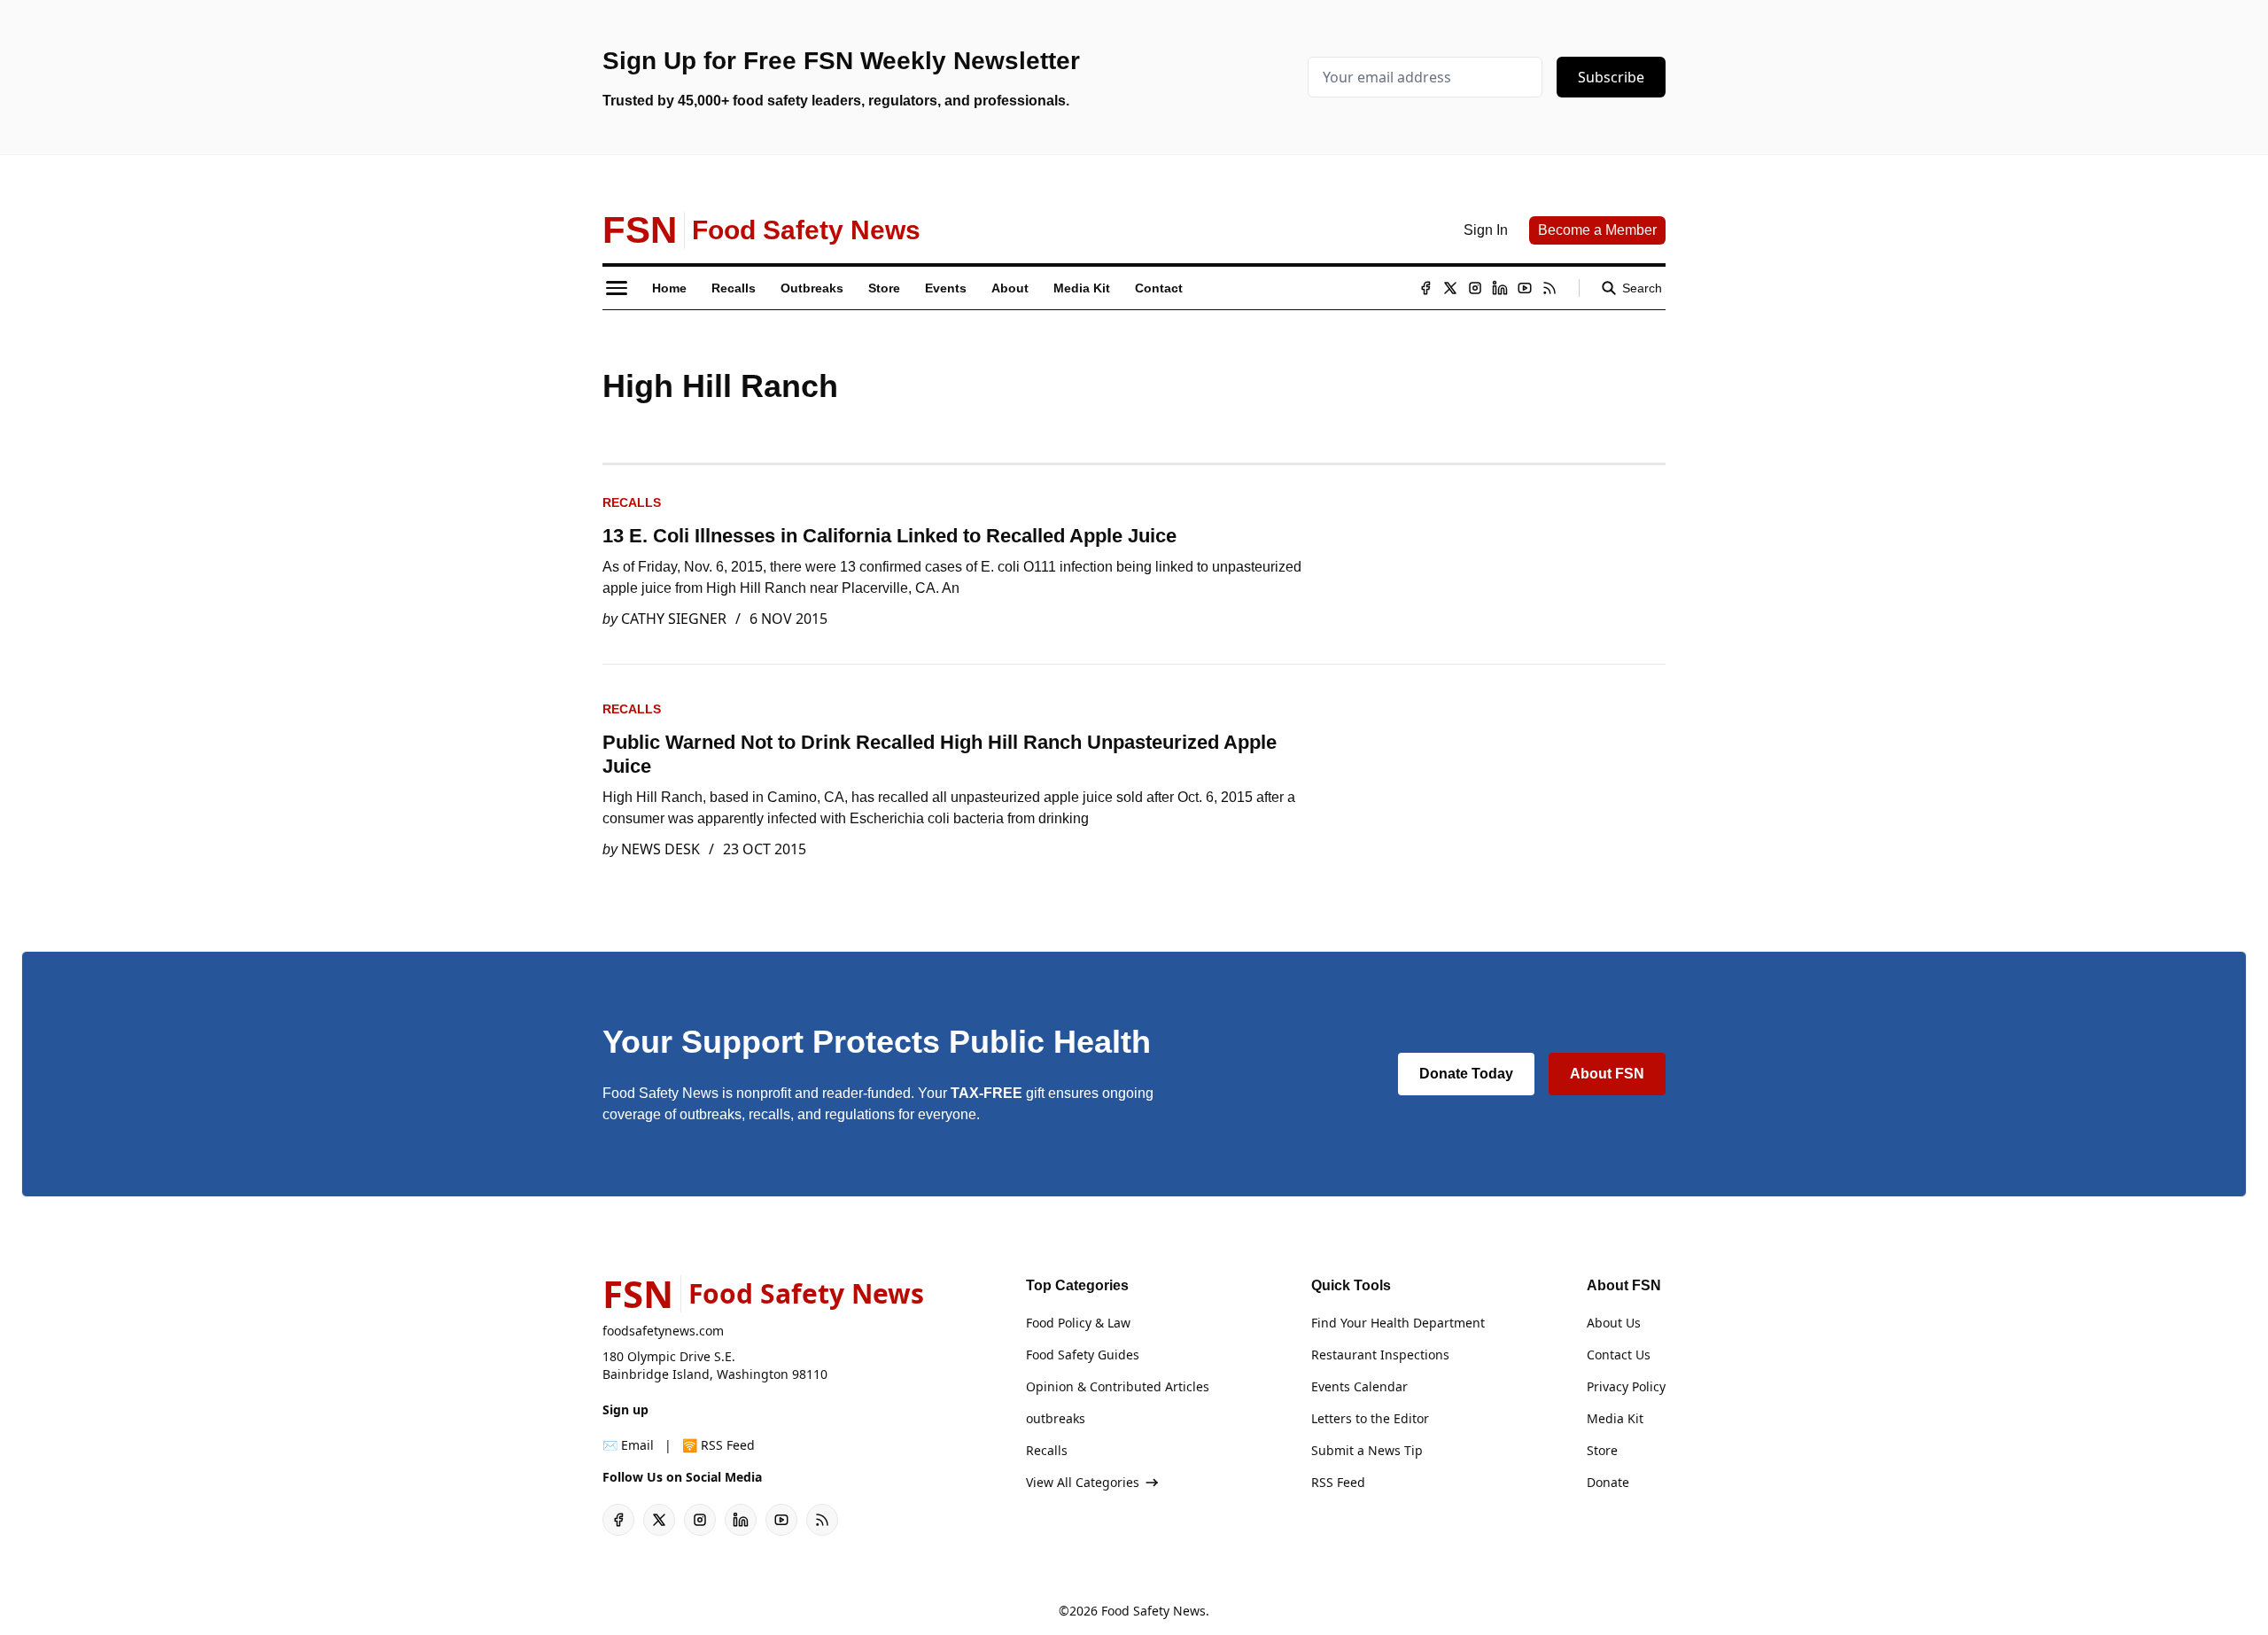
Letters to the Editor (1370, 1418)
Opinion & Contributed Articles (1118, 1386)
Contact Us (1619, 1355)
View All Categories (1083, 1482)
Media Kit (1615, 1418)
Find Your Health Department (1398, 1323)
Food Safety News (1153, 1611)
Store (1602, 1450)
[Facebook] (1425, 288)
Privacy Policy (1626, 1386)
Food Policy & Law (1078, 1323)
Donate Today (1466, 1074)
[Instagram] (1475, 288)
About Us (1614, 1323)
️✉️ (628, 1445)
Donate (1608, 1482)
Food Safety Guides (1083, 1355)
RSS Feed (1338, 1482)
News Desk (660, 849)
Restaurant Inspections (1380, 1355)
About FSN (1607, 1074)
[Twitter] (1450, 288)
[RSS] (1550, 288)
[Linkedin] (1500, 288)
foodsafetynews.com (663, 1331)
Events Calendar (1359, 1386)
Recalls (632, 502)
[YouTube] (1525, 288)
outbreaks (1056, 1418)
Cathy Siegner (674, 619)
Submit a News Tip (1367, 1450)
